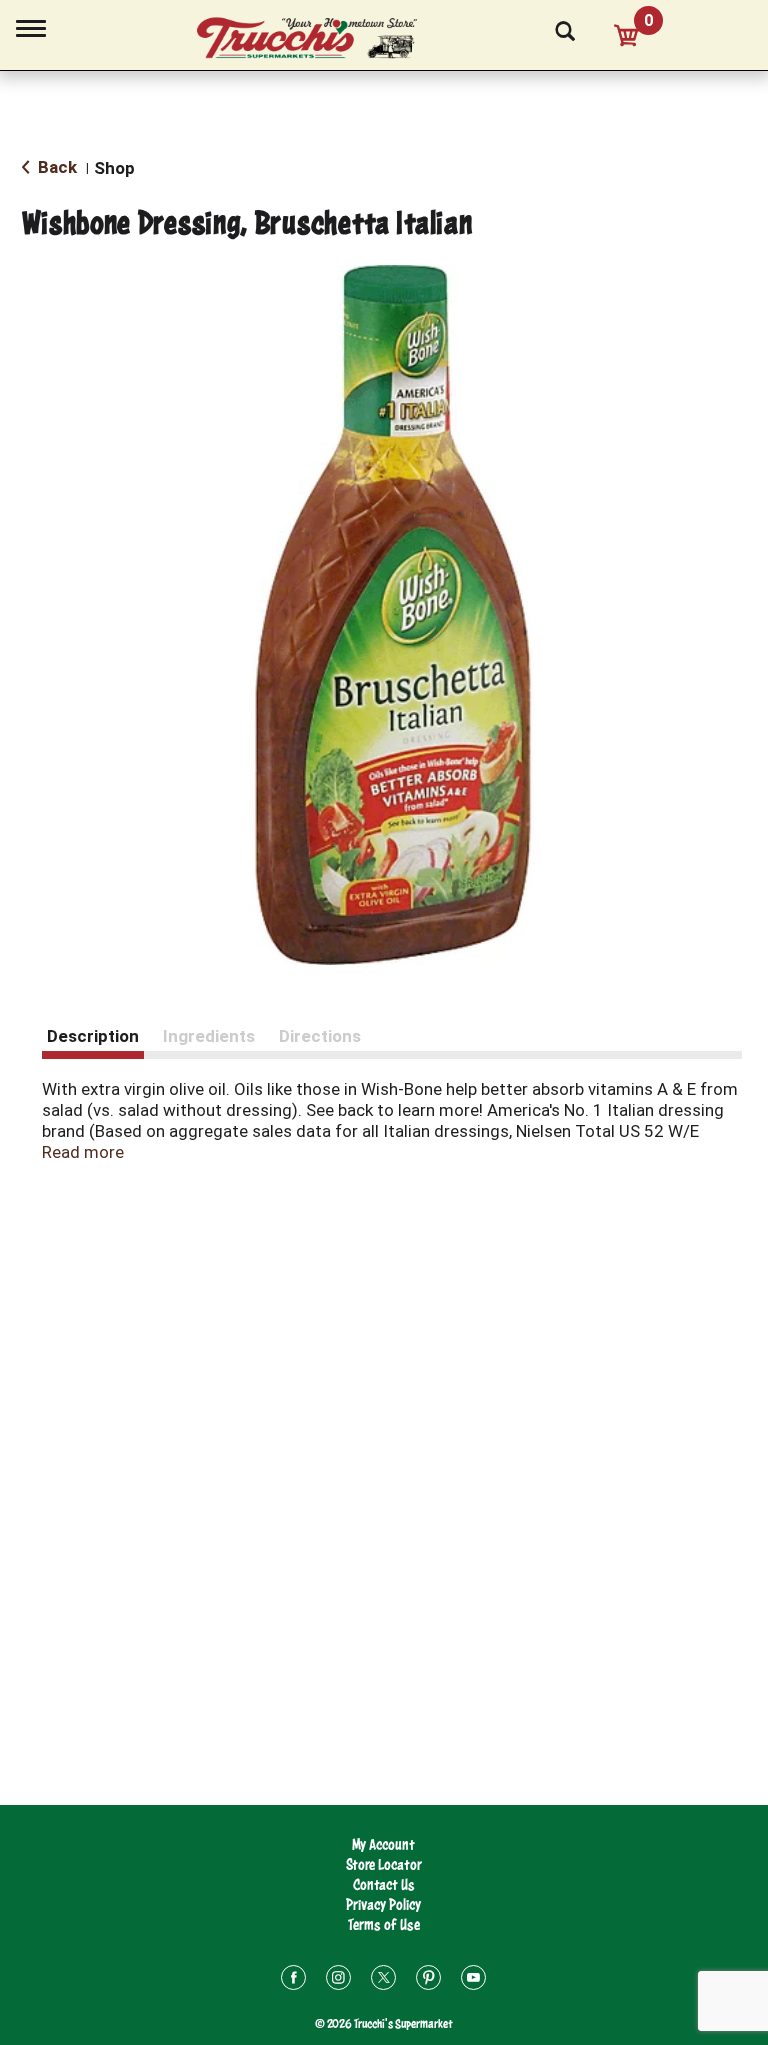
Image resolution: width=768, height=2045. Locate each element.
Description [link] (93, 1036)
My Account (383, 1844)
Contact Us (384, 1884)
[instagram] (338, 1980)
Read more (83, 1152)
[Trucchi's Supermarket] (318, 39)
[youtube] (473, 1980)
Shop (114, 168)
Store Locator (384, 1864)
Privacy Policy (383, 1904)
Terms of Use (384, 1924)
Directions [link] (320, 1036)
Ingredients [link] (209, 1036)
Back (55, 167)
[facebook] (293, 1980)
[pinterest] (428, 1980)
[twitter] (383, 1980)
